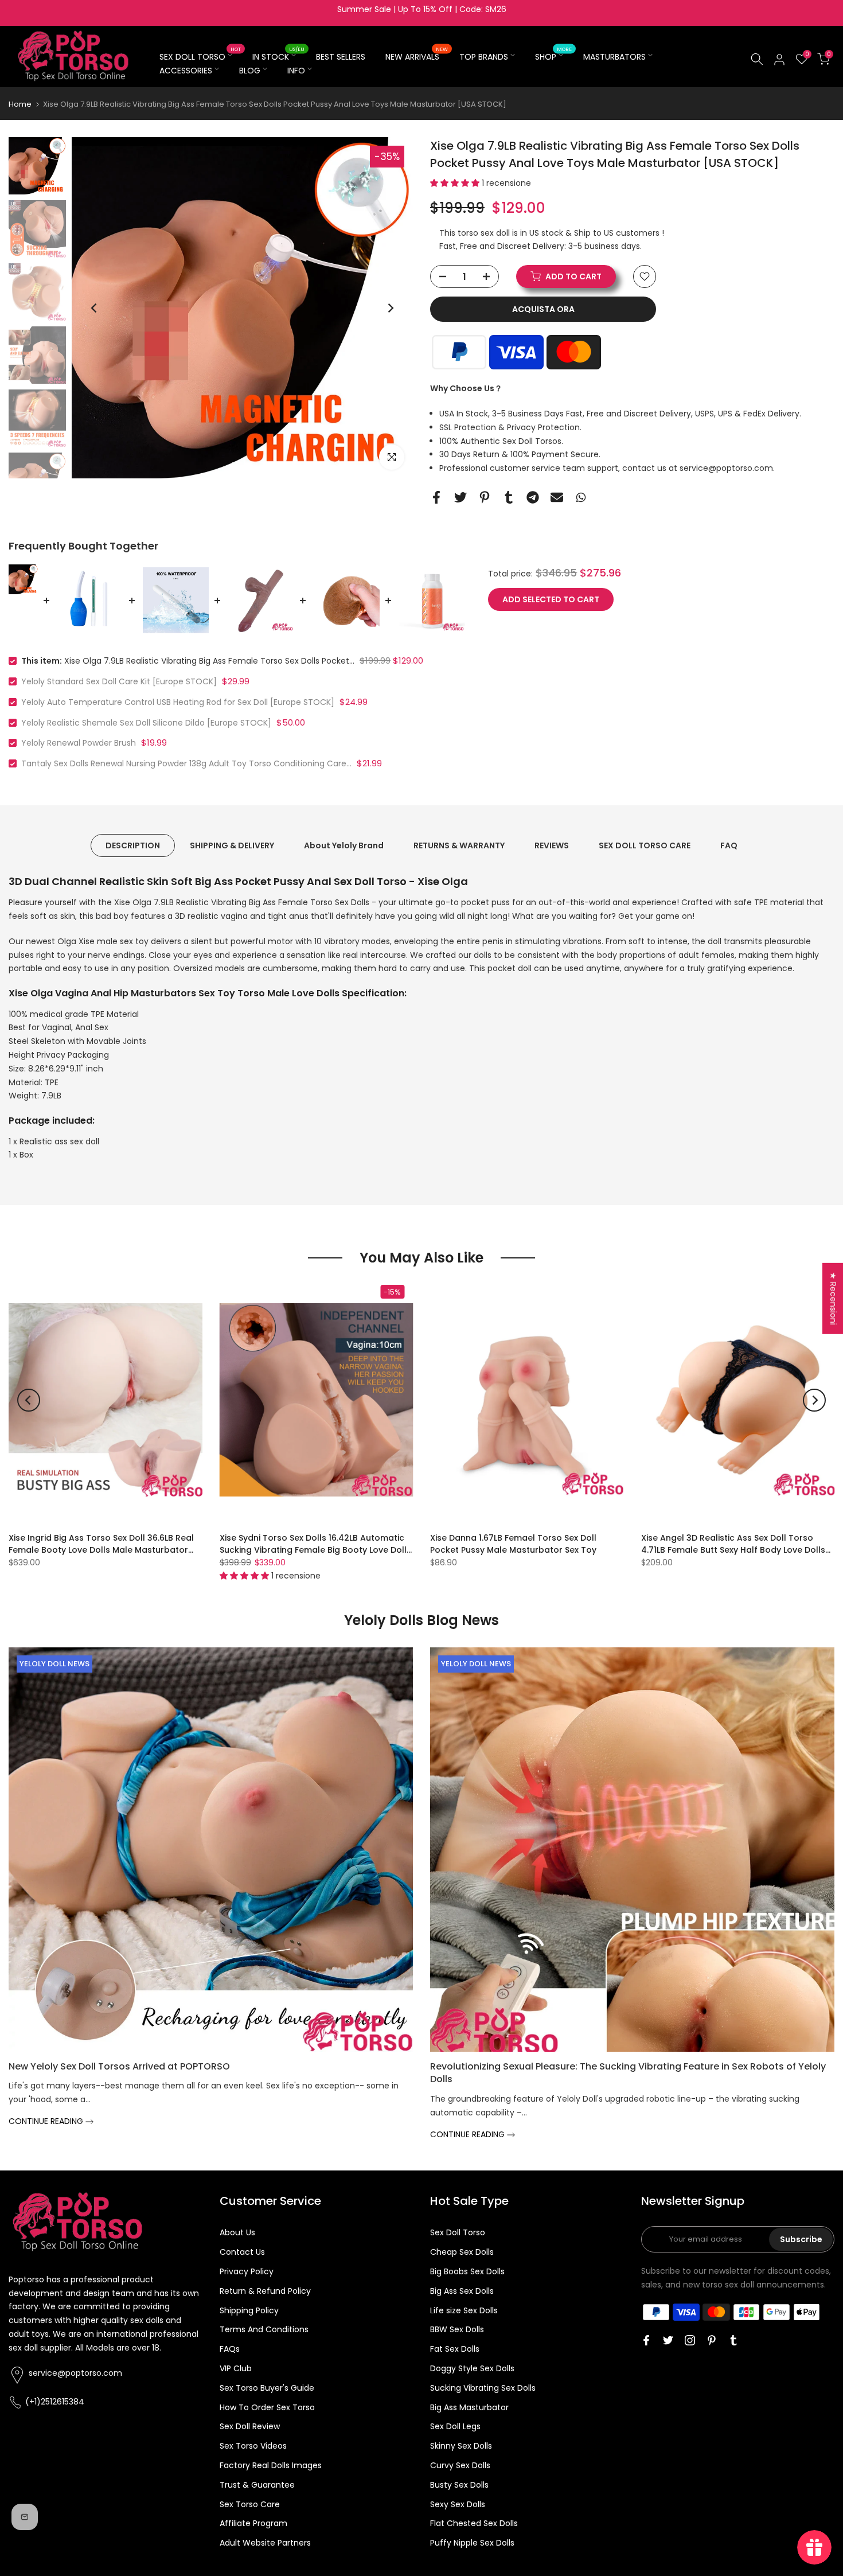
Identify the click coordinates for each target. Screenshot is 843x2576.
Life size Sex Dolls (464, 2310)
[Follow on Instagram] (690, 2340)
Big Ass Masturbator (469, 2407)
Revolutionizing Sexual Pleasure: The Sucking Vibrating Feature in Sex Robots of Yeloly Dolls (628, 2073)
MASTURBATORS (614, 57)
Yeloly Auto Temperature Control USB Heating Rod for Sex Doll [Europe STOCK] (178, 702)
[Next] (390, 308)
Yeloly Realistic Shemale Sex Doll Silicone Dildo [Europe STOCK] (146, 723)
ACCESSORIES (186, 71)
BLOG (250, 71)
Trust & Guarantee (257, 2485)
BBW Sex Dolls (457, 2329)
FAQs (230, 2349)
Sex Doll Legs (455, 2426)
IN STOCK (279, 56)
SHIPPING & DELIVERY (232, 845)
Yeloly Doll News (54, 1664)
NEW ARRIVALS (417, 56)
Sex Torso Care (250, 2504)
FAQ (729, 845)
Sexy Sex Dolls (458, 2504)
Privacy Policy (247, 2271)
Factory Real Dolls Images (271, 2465)
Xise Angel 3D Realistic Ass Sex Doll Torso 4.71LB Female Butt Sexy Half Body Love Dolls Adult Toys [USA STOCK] (733, 1550)
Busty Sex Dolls (459, 2485)
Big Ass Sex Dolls (462, 2291)
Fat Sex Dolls (455, 2349)
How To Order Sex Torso (267, 2407)
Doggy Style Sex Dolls (472, 2368)
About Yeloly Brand (344, 845)
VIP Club (236, 2368)
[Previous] (95, 308)
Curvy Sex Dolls (460, 2465)
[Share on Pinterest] (485, 497)
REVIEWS (552, 845)
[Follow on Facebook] (646, 2340)
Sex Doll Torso (458, 2232)
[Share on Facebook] (436, 497)
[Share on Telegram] (533, 497)
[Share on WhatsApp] (581, 497)
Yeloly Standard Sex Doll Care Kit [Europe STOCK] (119, 681)
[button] (456, 183)
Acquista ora (543, 309)
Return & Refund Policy (265, 2291)
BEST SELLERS (341, 57)
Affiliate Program (253, 2523)
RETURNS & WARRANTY (459, 845)
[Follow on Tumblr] (733, 2340)
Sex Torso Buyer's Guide (267, 2388)
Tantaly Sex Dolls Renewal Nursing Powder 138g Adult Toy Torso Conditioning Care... (186, 763)
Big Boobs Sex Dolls (467, 2271)
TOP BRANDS (484, 57)
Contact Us (242, 2252)
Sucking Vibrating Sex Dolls (483, 2388)
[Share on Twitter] (460, 497)
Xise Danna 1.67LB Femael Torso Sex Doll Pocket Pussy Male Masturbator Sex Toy (513, 1544)
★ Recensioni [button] (833, 1298)
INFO (296, 71)
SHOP (554, 56)
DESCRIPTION (133, 845)
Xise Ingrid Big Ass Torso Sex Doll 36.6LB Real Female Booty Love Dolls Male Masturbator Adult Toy (101, 1550)
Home (20, 104)
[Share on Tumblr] (509, 497)
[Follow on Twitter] (668, 2340)
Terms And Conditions (264, 2329)
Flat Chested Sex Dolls (474, 2523)
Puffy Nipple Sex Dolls (472, 2543)
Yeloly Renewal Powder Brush (79, 743)
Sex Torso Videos (253, 2446)
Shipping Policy (249, 2310)
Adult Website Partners (265, 2543)
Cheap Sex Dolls (462, 2252)
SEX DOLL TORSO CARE (645, 845)
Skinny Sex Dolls (461, 2446)
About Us (237, 2232)
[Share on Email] (557, 497)
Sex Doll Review (250, 2426)
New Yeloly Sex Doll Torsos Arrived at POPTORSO (119, 2066)
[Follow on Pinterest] (712, 2340)
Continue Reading (47, 2121)
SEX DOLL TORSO (200, 56)
